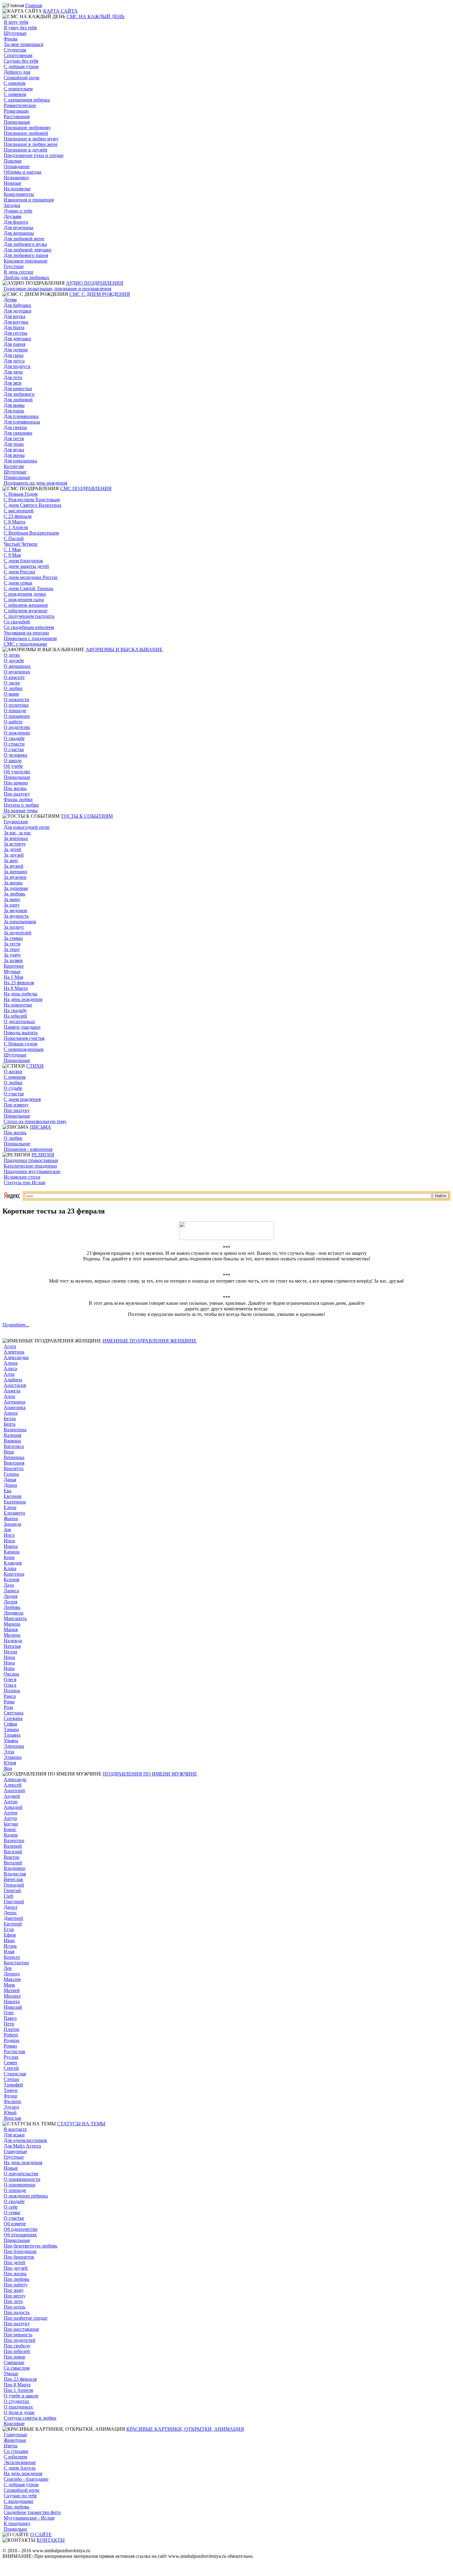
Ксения (11, 1580)
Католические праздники (30, 1166)
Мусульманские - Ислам (29, 2518)
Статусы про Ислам (24, 1183)
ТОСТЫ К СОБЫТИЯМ (87, 816)
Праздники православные (31, 1160)
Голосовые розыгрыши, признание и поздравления (57, 289)
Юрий (10, 2113)
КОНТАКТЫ (51, 2540)
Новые (11, 2168)
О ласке (12, 683)
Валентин (14, 1840)
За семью (13, 938)
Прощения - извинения (28, 1149)
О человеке (16, 755)
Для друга (14, 361)
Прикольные (17, 122)
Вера (9, 1452)
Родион (12, 2040)
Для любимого (19, 394)
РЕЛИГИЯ (43, 1155)
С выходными (18, 2501)
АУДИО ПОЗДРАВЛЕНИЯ (95, 283)
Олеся (10, 1679)
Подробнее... (16, 1325)
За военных (16, 838)
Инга (9, 1535)
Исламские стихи (22, 1177)
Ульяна (11, 1741)
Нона (9, 1663)
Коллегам (14, 466)
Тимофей (13, 2085)
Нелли (10, 1652)
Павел (10, 2018)
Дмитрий (13, 1918)
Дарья (10, 1480)
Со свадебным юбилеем (29, 627)
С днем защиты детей (26, 566)
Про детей (14, 2262)
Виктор (12, 1857)
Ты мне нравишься (23, 44)
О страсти (14, 744)
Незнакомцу (16, 178)
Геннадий (14, 1885)
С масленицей (19, 511)
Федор (10, 2096)
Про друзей (16, 2268)
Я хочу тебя (16, 22)
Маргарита (15, 1618)
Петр (9, 2024)
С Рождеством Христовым (32, 500)
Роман (10, 2046)
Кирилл (12, 1957)
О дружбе (14, 661)
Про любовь (16, 2279)
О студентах (16, 2401)
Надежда (13, 1641)
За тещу (12, 949)
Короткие (14, 966)
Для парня (14, 344)
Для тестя (14, 438)
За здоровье (16, 888)
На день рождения (23, 999)
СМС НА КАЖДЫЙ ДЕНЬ (96, 17)
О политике (16, 705)
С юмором (15, 83)
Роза (8, 1707)
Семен (10, 2063)
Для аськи (14, 2135)
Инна (9, 1541)
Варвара (12, 1441)
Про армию (16, 783)
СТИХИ (35, 1066)
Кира (9, 1557)
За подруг (14, 927)
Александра (16, 1357)
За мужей (14, 866)
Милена (12, 1635)
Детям (10, 300)
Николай (13, 2007)
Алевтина (14, 1352)
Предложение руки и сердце (34, 155)
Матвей (12, 1990)
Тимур (11, 2090)
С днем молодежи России (31, 577)
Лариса (11, 1591)
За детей (12, 849)
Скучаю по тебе (20, 2496)
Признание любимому (27, 128)
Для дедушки (18, 311)
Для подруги (17, 366)
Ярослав (12, 2118)
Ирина (11, 1546)
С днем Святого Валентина (33, 505)
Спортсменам (18, 55)
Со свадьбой (17, 622)
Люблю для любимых (27, 277)
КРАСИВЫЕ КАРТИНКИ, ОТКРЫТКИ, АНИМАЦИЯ (185, 2429)
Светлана (14, 1713)
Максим (12, 1979)
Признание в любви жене (31, 144)
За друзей (14, 855)
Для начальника (20, 461)
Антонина (14, 1402)
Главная (34, 5)
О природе (15, 711)
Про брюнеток (19, 2257)
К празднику (17, 2523)
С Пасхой (14, 538)
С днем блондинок (23, 561)
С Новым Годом (21, 494)
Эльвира (13, 1757)
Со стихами (16, 2451)
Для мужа (14, 450)
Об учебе (13, 766)
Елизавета (14, 1513)
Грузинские (16, 822)
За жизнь (13, 883)
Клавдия (13, 1563)
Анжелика (15, 1407)
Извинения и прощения (29, 200)
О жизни (13, 1071)
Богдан (11, 1824)
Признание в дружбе (26, 150)
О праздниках (18, 2407)
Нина (9, 1657)
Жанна (11, 1518)
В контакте (15, 2129)
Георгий (12, 1890)
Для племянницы (22, 422)
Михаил (12, 1996)
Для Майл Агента (22, 2146)
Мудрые (12, 972)
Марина (12, 1624)
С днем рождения (22, 1099)
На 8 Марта (16, 988)
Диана (10, 1485)
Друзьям (12, 216)
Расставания (17, 116)
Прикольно (15, 2529)
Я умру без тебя (20, 28)
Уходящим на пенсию (26, 633)
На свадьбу (15, 1010)
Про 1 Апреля (18, 2390)
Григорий (14, 1902)
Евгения (12, 1496)
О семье (12, 2212)
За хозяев (13, 960)
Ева (8, 1491)
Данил (10, 1907)
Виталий (13, 1863)
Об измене (15, 2224)
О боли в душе (19, 2412)
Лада (9, 1585)
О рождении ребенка (26, 2196)
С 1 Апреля (16, 527)
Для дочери (16, 350)
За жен (11, 860)
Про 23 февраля (20, 2379)
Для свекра (15, 427)
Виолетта (14, 1468)
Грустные (14, 266)
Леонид (12, 1974)
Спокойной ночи (22, 78)
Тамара (11, 1729)
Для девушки (17, 339)
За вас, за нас (17, 833)
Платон (12, 2029)
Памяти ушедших (22, 1027)
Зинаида (12, 1524)
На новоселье (18, 1005)
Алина (11, 1363)
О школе (13, 761)
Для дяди (13, 372)
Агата (10, 1346)
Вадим (11, 1835)
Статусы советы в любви (30, 2418)
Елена (10, 1507)
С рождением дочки (25, 594)
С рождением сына (24, 600)
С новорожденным (24, 1049)
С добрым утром (21, 66)
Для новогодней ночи (27, 827)
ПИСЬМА (41, 1127)
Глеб (8, 1896)
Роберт (11, 2035)
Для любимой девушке (28, 250)
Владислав (15, 1874)
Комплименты (19, 194)
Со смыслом (17, 2368)
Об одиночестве (21, 2229)
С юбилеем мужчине (26, 611)
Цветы (11, 2446)
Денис (10, 1913)
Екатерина (15, 1502)
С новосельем (18, 89)
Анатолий (14, 1790)
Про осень (14, 2307)
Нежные (12, 183)
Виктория (14, 1463)
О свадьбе (14, 738)
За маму (12, 899)
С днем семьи (18, 583)
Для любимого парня (26, 255)
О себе (11, 2207)
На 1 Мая (13, 977)
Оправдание (17, 166)
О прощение (17, 716)
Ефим (10, 1935)
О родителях (17, 727)
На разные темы (21, 810)
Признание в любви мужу (31, 139)
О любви (13, 688)
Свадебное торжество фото (32, 2512)
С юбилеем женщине (26, 605)
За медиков (15, 910)
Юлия (10, 1763)
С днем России (19, 572)
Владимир (14, 1868)
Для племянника (21, 416)
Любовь (12, 1607)
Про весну (15, 2296)
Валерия (12, 1435)
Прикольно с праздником (30, 638)
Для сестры (16, 333)
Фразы (11, 39)
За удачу (12, 955)
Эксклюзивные (20, 2462)
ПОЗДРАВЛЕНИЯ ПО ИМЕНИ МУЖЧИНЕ (150, 1774)
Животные (15, 2440)
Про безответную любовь (31, 2246)
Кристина (14, 1574)
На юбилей (15, 1016)
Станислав (15, 2074)
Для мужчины (18, 227)
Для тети (13, 377)
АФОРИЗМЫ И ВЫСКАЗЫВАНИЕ (124, 649)
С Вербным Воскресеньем (31, 533)
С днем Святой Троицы (29, 588)
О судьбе (13, 1088)
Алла (9, 1374)
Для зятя (12, 383)
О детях (12, 655)
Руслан (11, 2057)
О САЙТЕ (41, 2535)
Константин (16, 1963)
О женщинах (17, 666)
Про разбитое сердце (26, 2318)
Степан (11, 2079)
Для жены (14, 455)
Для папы (14, 411)
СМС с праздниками (25, 644)
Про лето (13, 2301)
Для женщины (19, 233)
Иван (9, 1940)
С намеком (15, 94)
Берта (10, 1424)
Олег (9, 2013)
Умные (11, 2373)
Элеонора (14, 1746)
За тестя (12, 944)
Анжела (12, 1391)
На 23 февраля (19, 983)
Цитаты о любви (21, 805)
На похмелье (17, 189)
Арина (11, 1413)
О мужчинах (17, 672)
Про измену (16, 1105)
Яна (8, 1768)
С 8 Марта (14, 522)
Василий (13, 1852)
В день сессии (18, 272)
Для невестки (18, 389)
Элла (9, 1752)
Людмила (14, 1613)
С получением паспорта (29, 616)
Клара (10, 1568)
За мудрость (16, 916)
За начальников (20, 922)
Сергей (11, 2068)
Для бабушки (17, 305)
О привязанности (22, 2179)
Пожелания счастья (24, 1038)
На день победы (20, 994)
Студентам (15, 50)
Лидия (10, 1596)
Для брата (14, 327)
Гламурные (15, 2151)
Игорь (10, 1946)
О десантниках (19, 1021)
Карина (12, 1552)
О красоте (14, 677)
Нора (9, 1668)
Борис (10, 1829)
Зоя (7, 1530)
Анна (9, 1396)
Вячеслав (13, 1879)
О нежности (16, 699)
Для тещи (14, 444)
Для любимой (18, 400)
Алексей (13, 1785)
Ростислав (14, 2051)
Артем (10, 1813)
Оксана (11, 1674)
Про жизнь (15, 788)
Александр (15, 1779)
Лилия (10, 1602)
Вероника (14, 1457)
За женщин (15, 872)
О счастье (14, 749)
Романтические (20, 105)
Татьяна (12, 1735)
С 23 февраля (18, 516)
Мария (11, 1629)
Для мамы (14, 405)
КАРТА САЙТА (60, 11)
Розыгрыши (16, 111)
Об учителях (17, 772)
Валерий (13, 1846)
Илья (9, 1952)
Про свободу (17, 2346)
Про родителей (20, 2340)
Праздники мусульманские (32, 1171)
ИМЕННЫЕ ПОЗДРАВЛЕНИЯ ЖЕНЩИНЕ (150, 1341)
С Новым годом (20, 1044)
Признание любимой (26, 133)
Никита (12, 2001)
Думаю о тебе (18, 211)
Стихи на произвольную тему (35, 1121)
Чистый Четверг (21, 544)
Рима (9, 1702)
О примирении (20, 2185)
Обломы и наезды (22, 172)
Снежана (13, 1718)
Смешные (14, 2362)
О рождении (17, 733)
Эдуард (11, 2107)
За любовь (14, 894)
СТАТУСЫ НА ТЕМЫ (81, 2124)
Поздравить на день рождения (35, 483)
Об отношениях (20, 2235)
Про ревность (18, 2335)
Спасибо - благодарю (26, 2479)
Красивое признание (26, 261)
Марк (9, 1985)
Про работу (16, 2285)
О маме (11, 694)
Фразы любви (18, 799)
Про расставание (21, 2329)
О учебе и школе (21, 2396)
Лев (8, 1968)
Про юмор (14, 2357)
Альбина (13, 1380)
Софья (10, 1724)
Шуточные (15, 33)
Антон (11, 1802)
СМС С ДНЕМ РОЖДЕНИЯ (100, 294)
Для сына (14, 355)
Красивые (14, 2423)
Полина (12, 1691)
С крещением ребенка (27, 100)
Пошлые (13, 161)
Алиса (10, 1369)
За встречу (15, 844)
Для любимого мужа (25, 244)
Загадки (12, 205)
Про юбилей (17, 2351)
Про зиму (14, 2290)
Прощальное (17, 1144)
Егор (9, 1929)
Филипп (12, 2101)
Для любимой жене (24, 239)
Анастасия (15, 1385)
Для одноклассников (25, 2140)
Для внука (14, 316)
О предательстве (21, 2174)
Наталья (12, 1646)
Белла (10, 1418)
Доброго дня (17, 72)
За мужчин (15, 877)
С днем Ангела (20, 2468)
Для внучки (16, 322)
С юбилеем (15, 2457)
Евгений (13, 1924)
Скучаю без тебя (21, 61)
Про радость (17, 2312)
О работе (13, 722)
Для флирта (16, 222)
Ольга (10, 1685)
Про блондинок (20, 2251)
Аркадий (13, 1807)
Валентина (15, 1430)
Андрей (12, 1796)
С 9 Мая (12, 555)
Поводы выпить (21, 1033)
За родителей (18, 933)
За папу (12, 905)
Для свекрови (18, 433)
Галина (11, 1474)
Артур (10, 1818)
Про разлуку (17, 794)
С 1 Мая (12, 550)
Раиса (10, 1696)
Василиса (14, 1446)
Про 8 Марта (17, 2385)
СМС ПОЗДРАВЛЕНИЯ (86, 488)
